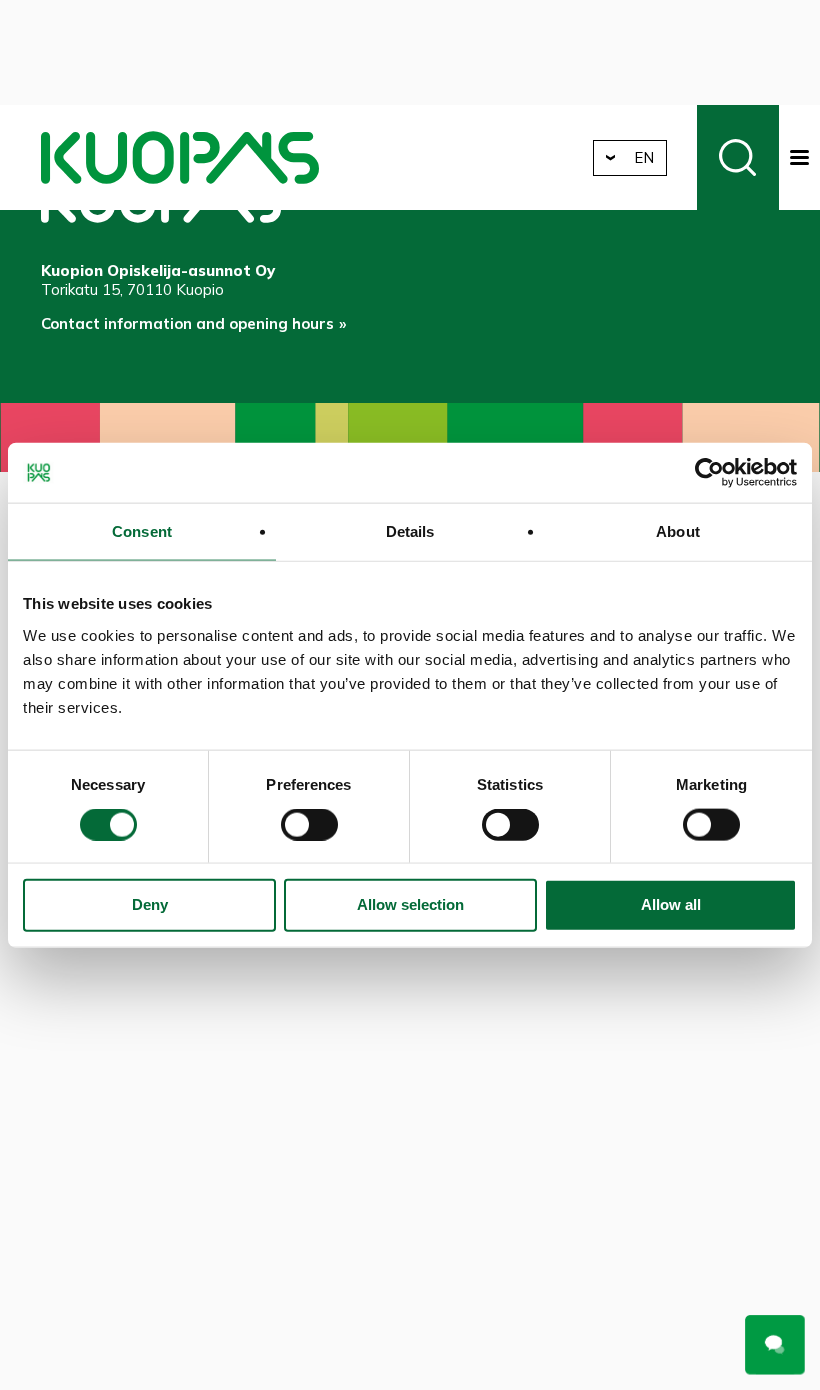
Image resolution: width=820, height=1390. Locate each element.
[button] (799, 157)
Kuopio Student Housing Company (180, 157)
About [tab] (678, 531)
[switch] (309, 824)
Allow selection (410, 904)
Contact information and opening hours (187, 323)
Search (738, 157)
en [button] (644, 157)
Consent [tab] (142, 531)
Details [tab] (410, 531)
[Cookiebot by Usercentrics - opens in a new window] (709, 473)
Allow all (671, 904)
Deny (150, 904)
